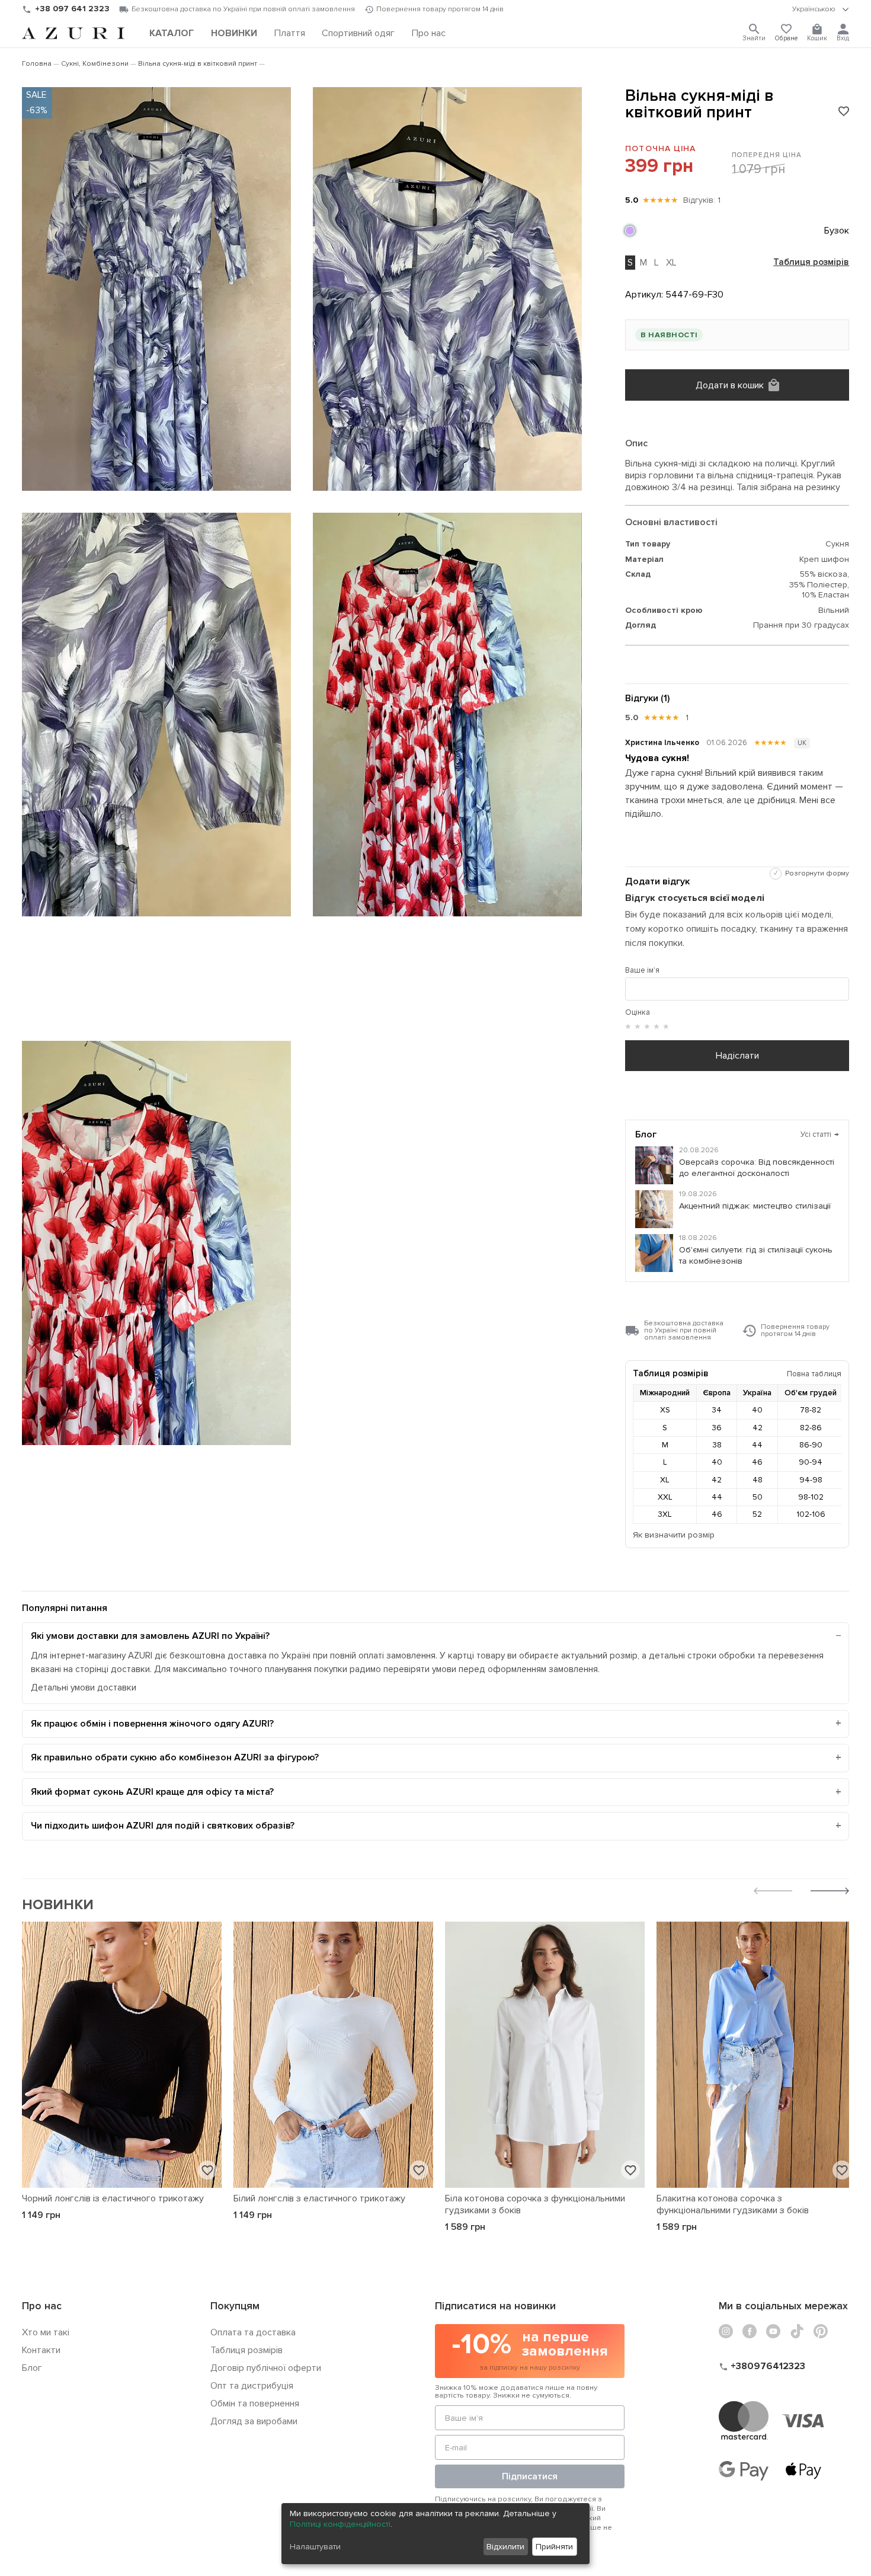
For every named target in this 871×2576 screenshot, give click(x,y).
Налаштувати (315, 2547)
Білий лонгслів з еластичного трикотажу (319, 2198)
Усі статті (820, 1134)
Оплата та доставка (253, 2332)
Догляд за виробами (254, 2421)
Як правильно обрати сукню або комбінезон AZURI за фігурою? (175, 1757)
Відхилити (505, 2547)
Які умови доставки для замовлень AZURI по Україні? (150, 1636)
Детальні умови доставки (84, 1688)
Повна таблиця (814, 1374)
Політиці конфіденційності (340, 2524)
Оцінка (638, 1012)
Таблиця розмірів (811, 263)
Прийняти (554, 2547)
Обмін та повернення (255, 2404)
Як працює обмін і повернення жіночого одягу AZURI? (152, 1724)
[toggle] (821, 9)
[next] (830, 1892)
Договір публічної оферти (266, 2368)
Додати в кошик (730, 385)
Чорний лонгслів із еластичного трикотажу (113, 2198)
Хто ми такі (46, 2332)
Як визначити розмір (674, 1535)
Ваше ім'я (642, 970)
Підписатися (530, 2476)
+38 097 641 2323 (72, 9)
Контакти (41, 2350)
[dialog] (435, 2534)
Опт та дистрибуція (252, 2386)
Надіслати (737, 1056)
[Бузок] (630, 231)
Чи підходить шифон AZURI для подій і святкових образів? (163, 1826)
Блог (32, 2368)
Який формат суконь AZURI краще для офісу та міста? (152, 1792)
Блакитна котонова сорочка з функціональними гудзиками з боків (733, 2204)
